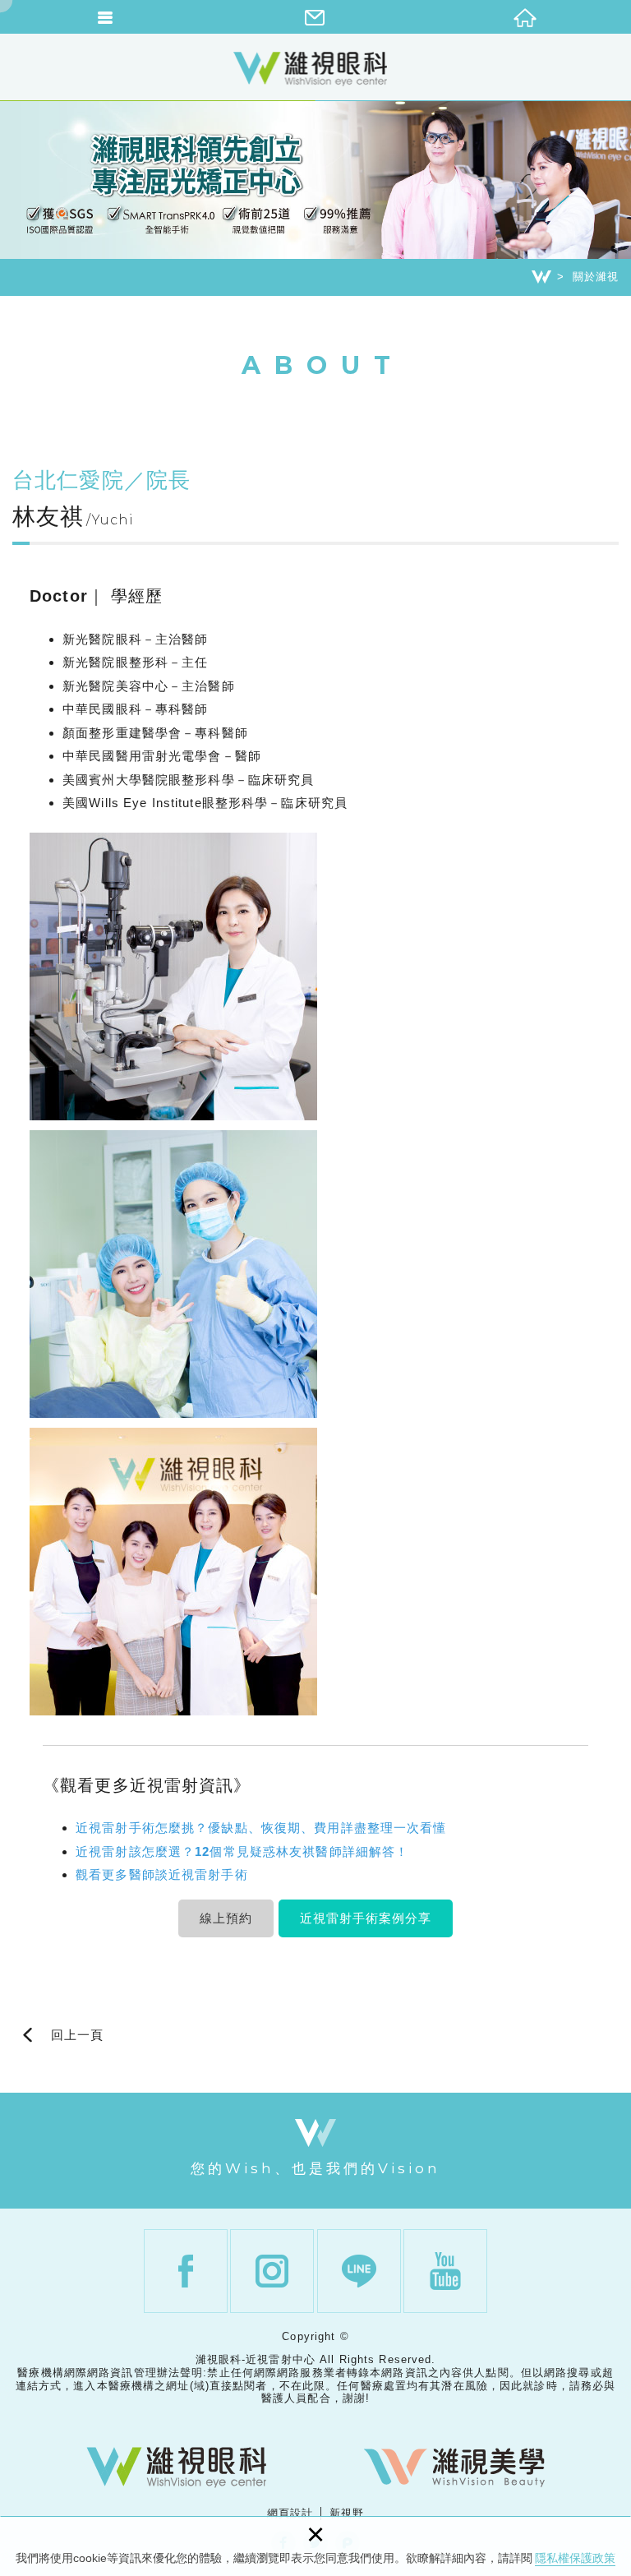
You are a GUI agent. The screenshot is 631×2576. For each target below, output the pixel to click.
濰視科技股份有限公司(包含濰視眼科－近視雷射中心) (315, 68)
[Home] (541, 277)
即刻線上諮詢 (610, 1514)
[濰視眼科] (177, 2468)
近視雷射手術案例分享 (366, 1918)
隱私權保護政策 (575, 2558)
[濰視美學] (454, 2468)
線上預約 (226, 1918)
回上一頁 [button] (77, 2036)
